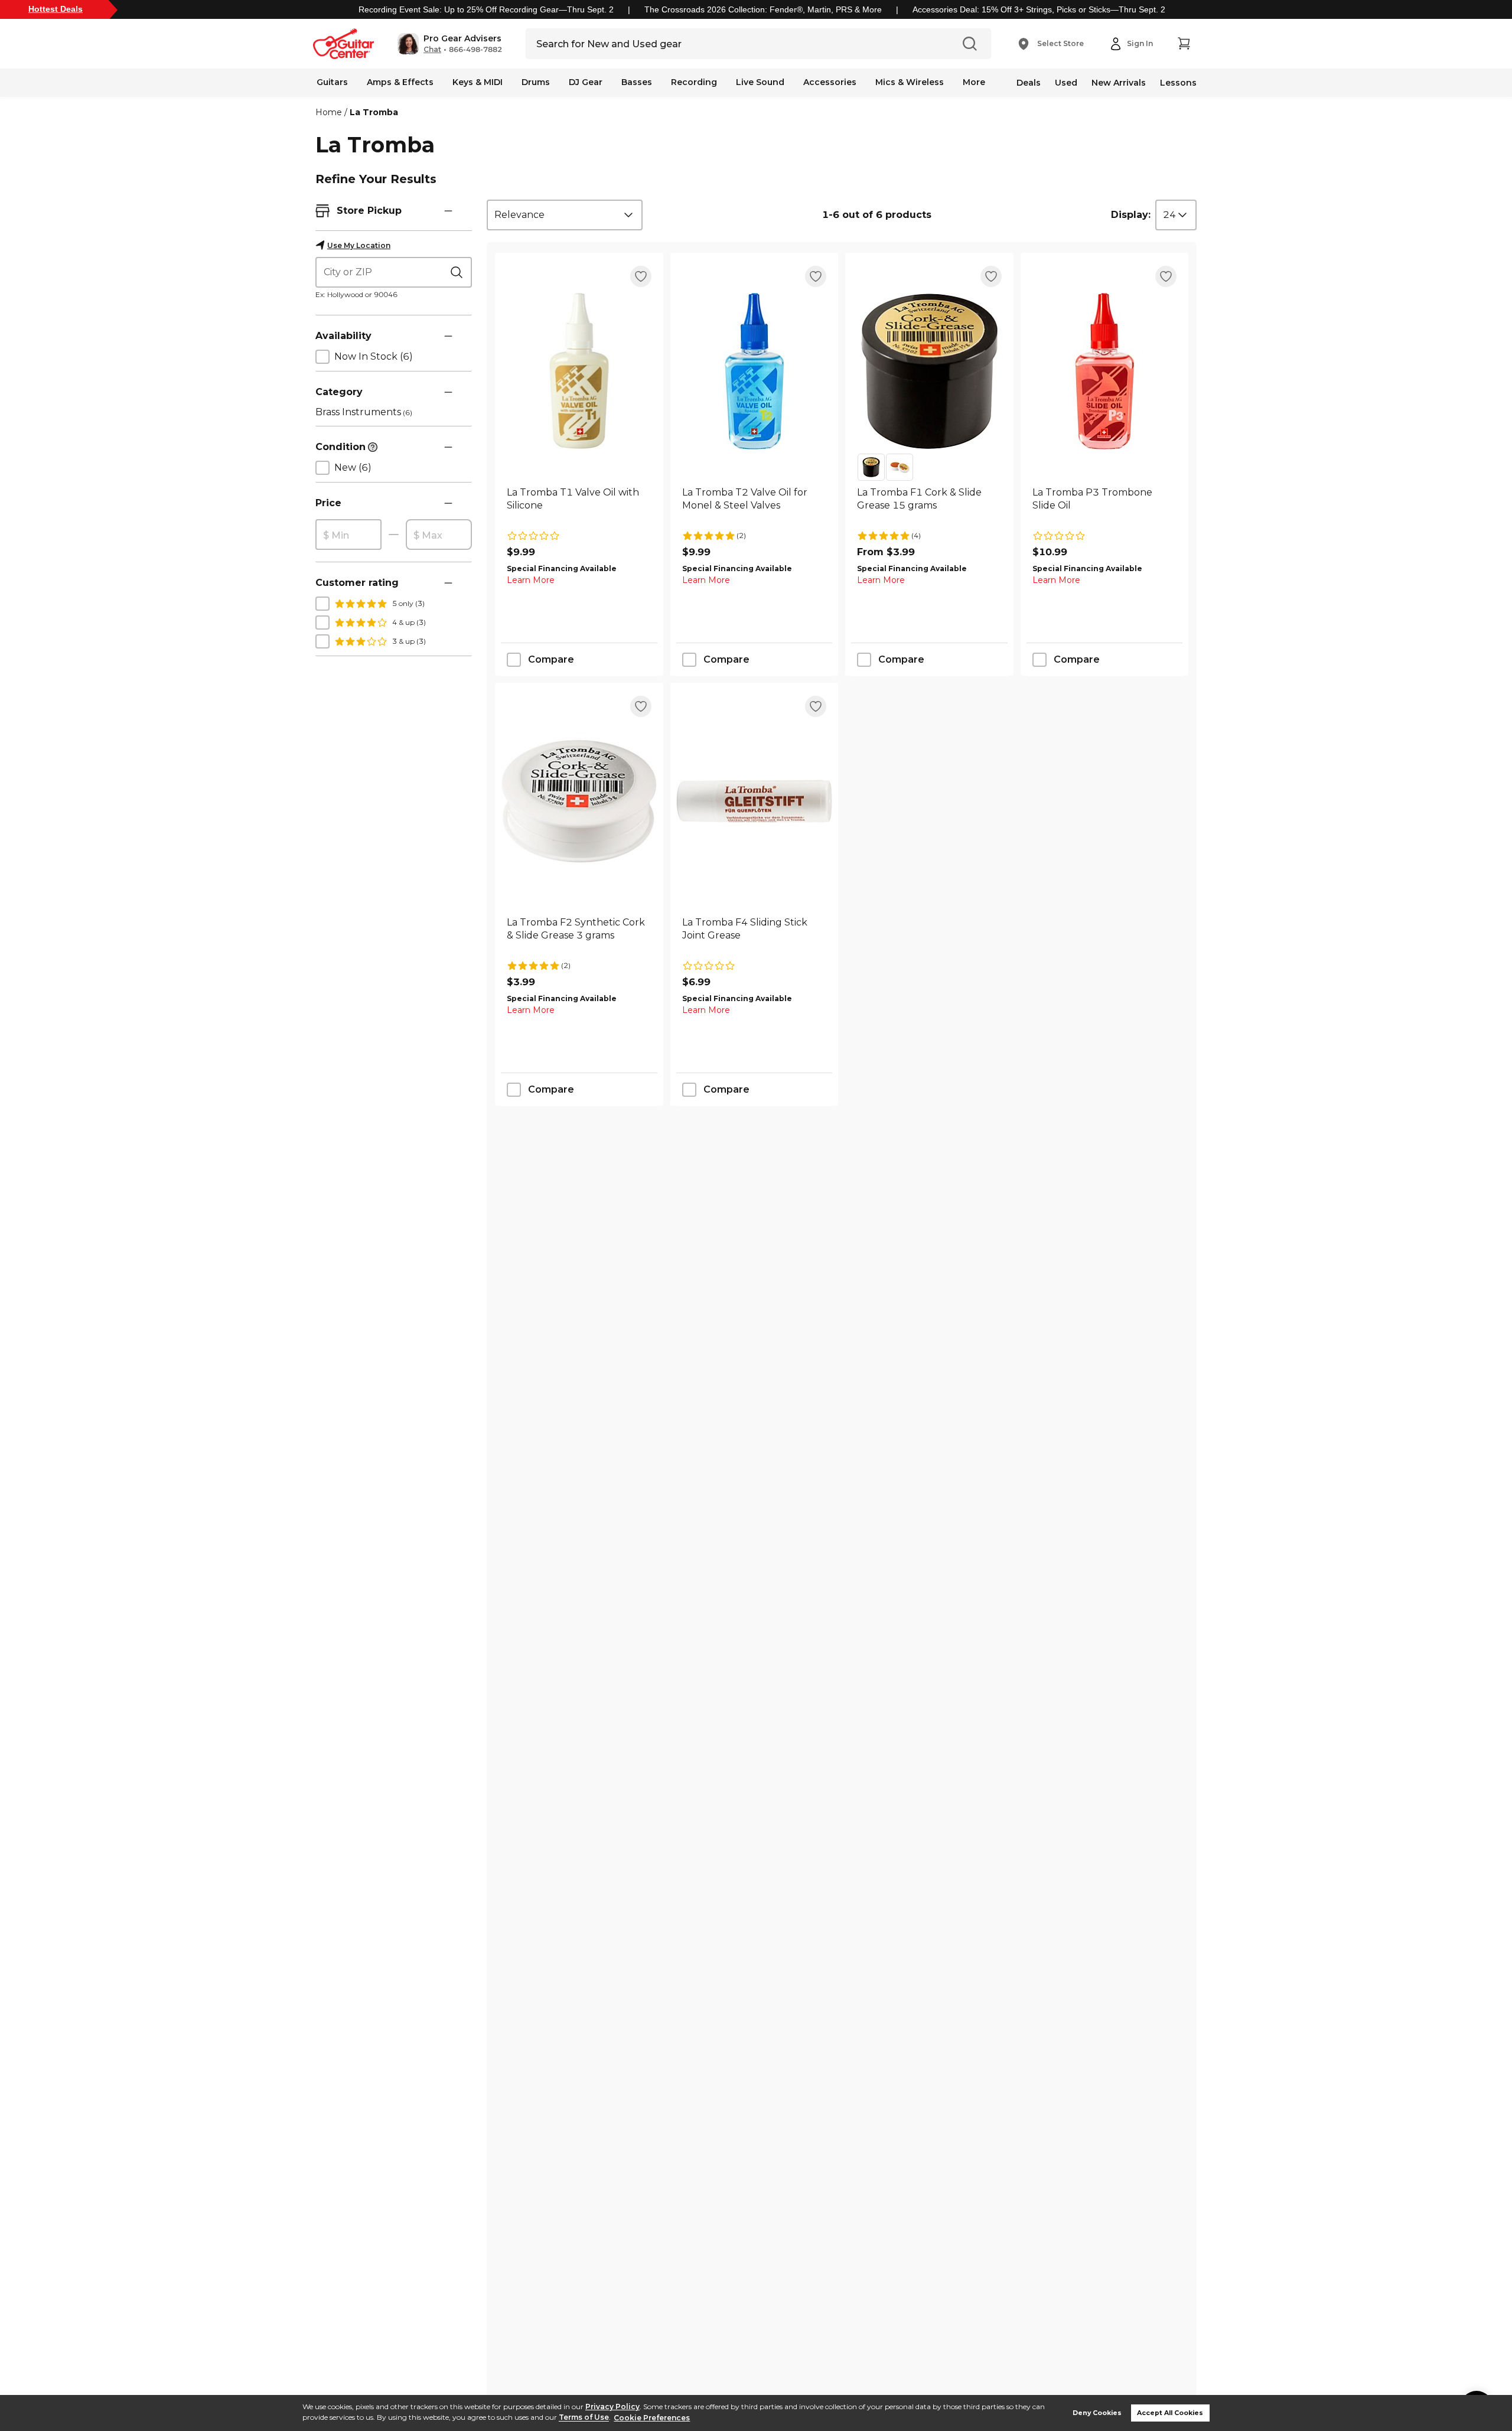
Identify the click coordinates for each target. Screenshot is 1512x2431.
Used (1066, 83)
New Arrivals (1119, 83)
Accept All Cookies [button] (1170, 2413)
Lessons (1178, 83)
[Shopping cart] (1184, 44)
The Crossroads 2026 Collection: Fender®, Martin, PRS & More (763, 9)
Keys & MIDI (478, 82)
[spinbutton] (348, 535)
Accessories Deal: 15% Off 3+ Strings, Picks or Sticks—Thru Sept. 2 (1039, 9)
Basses (637, 82)
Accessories (830, 82)
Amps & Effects (400, 82)
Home (329, 112)
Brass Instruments (364, 412)
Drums (536, 82)
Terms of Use (584, 2418)
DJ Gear (586, 82)
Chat (432, 50)
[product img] (579, 371)
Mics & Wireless (910, 82)
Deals (1029, 83)
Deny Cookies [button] (1097, 2413)
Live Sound (760, 82)
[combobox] (565, 215)
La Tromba (374, 112)
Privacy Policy (612, 2406)
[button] (450, 44)
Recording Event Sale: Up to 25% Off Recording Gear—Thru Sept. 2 (486, 9)
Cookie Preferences (652, 2418)
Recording (694, 82)
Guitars (332, 82)
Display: (1131, 215)
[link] (579, 506)
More (974, 82)
